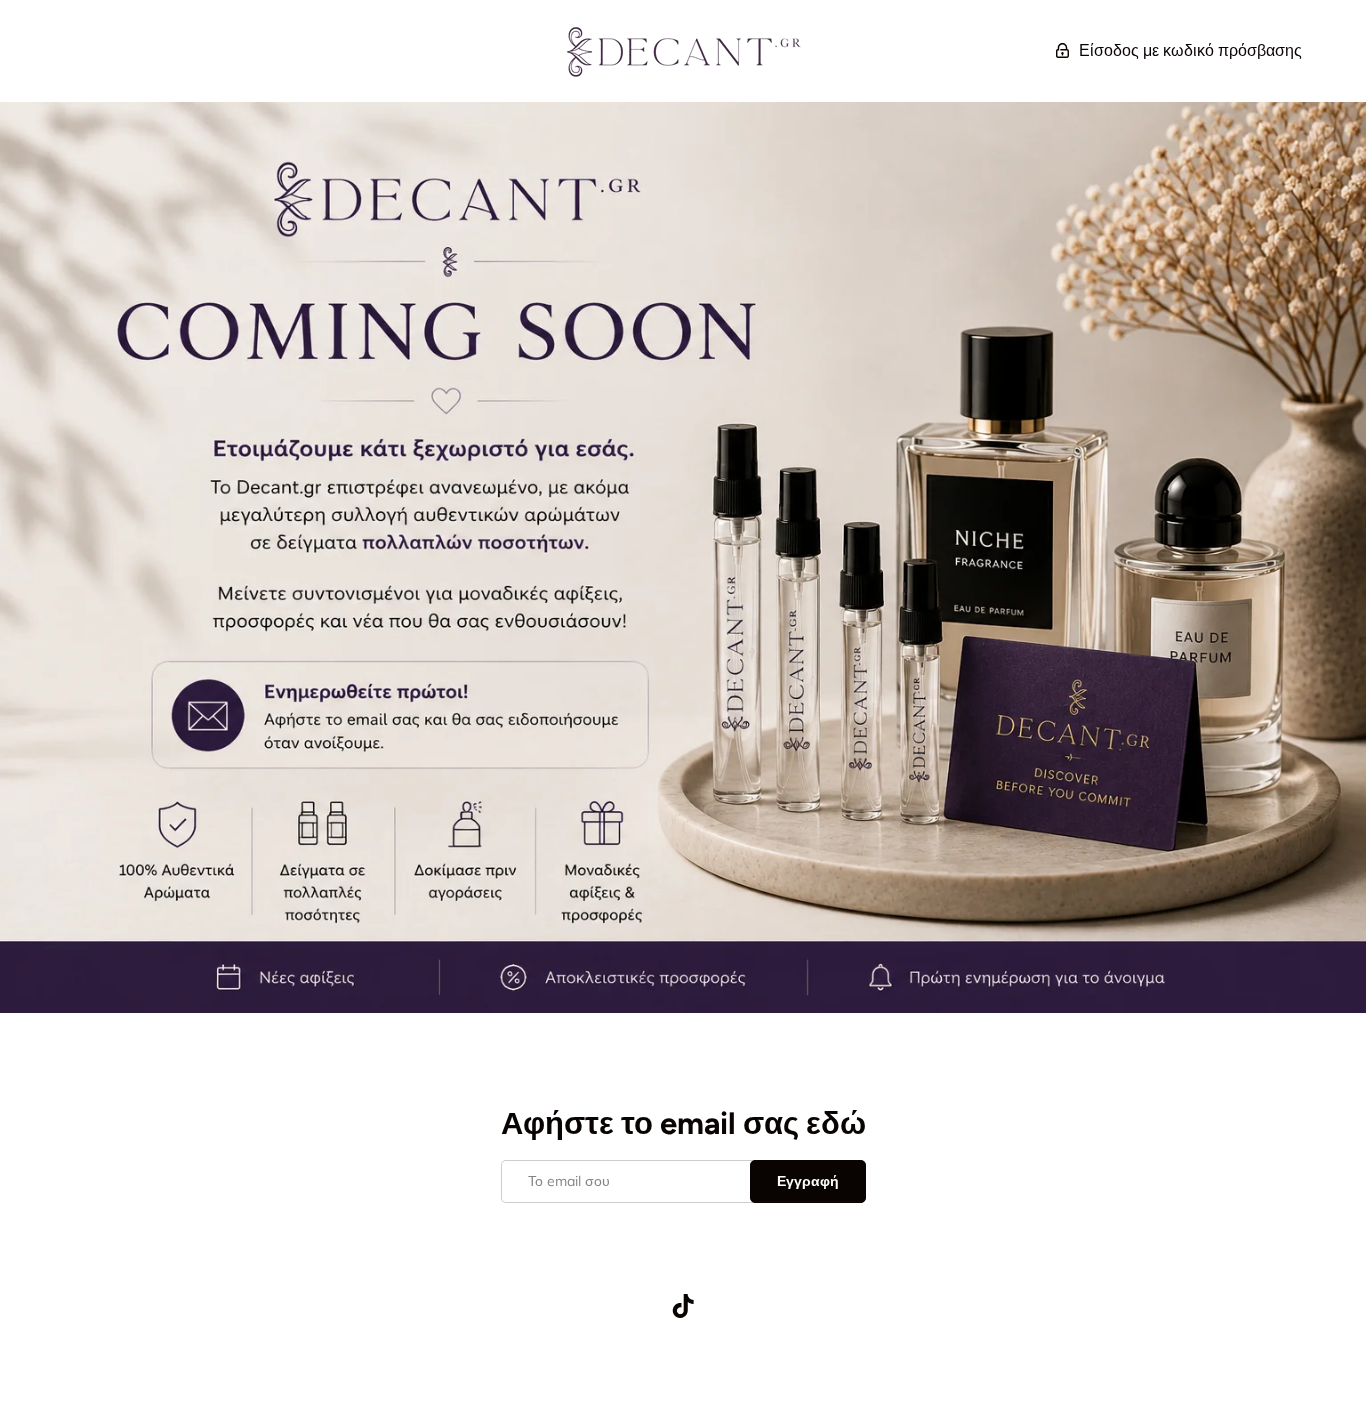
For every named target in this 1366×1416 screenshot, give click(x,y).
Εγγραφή (808, 1181)
